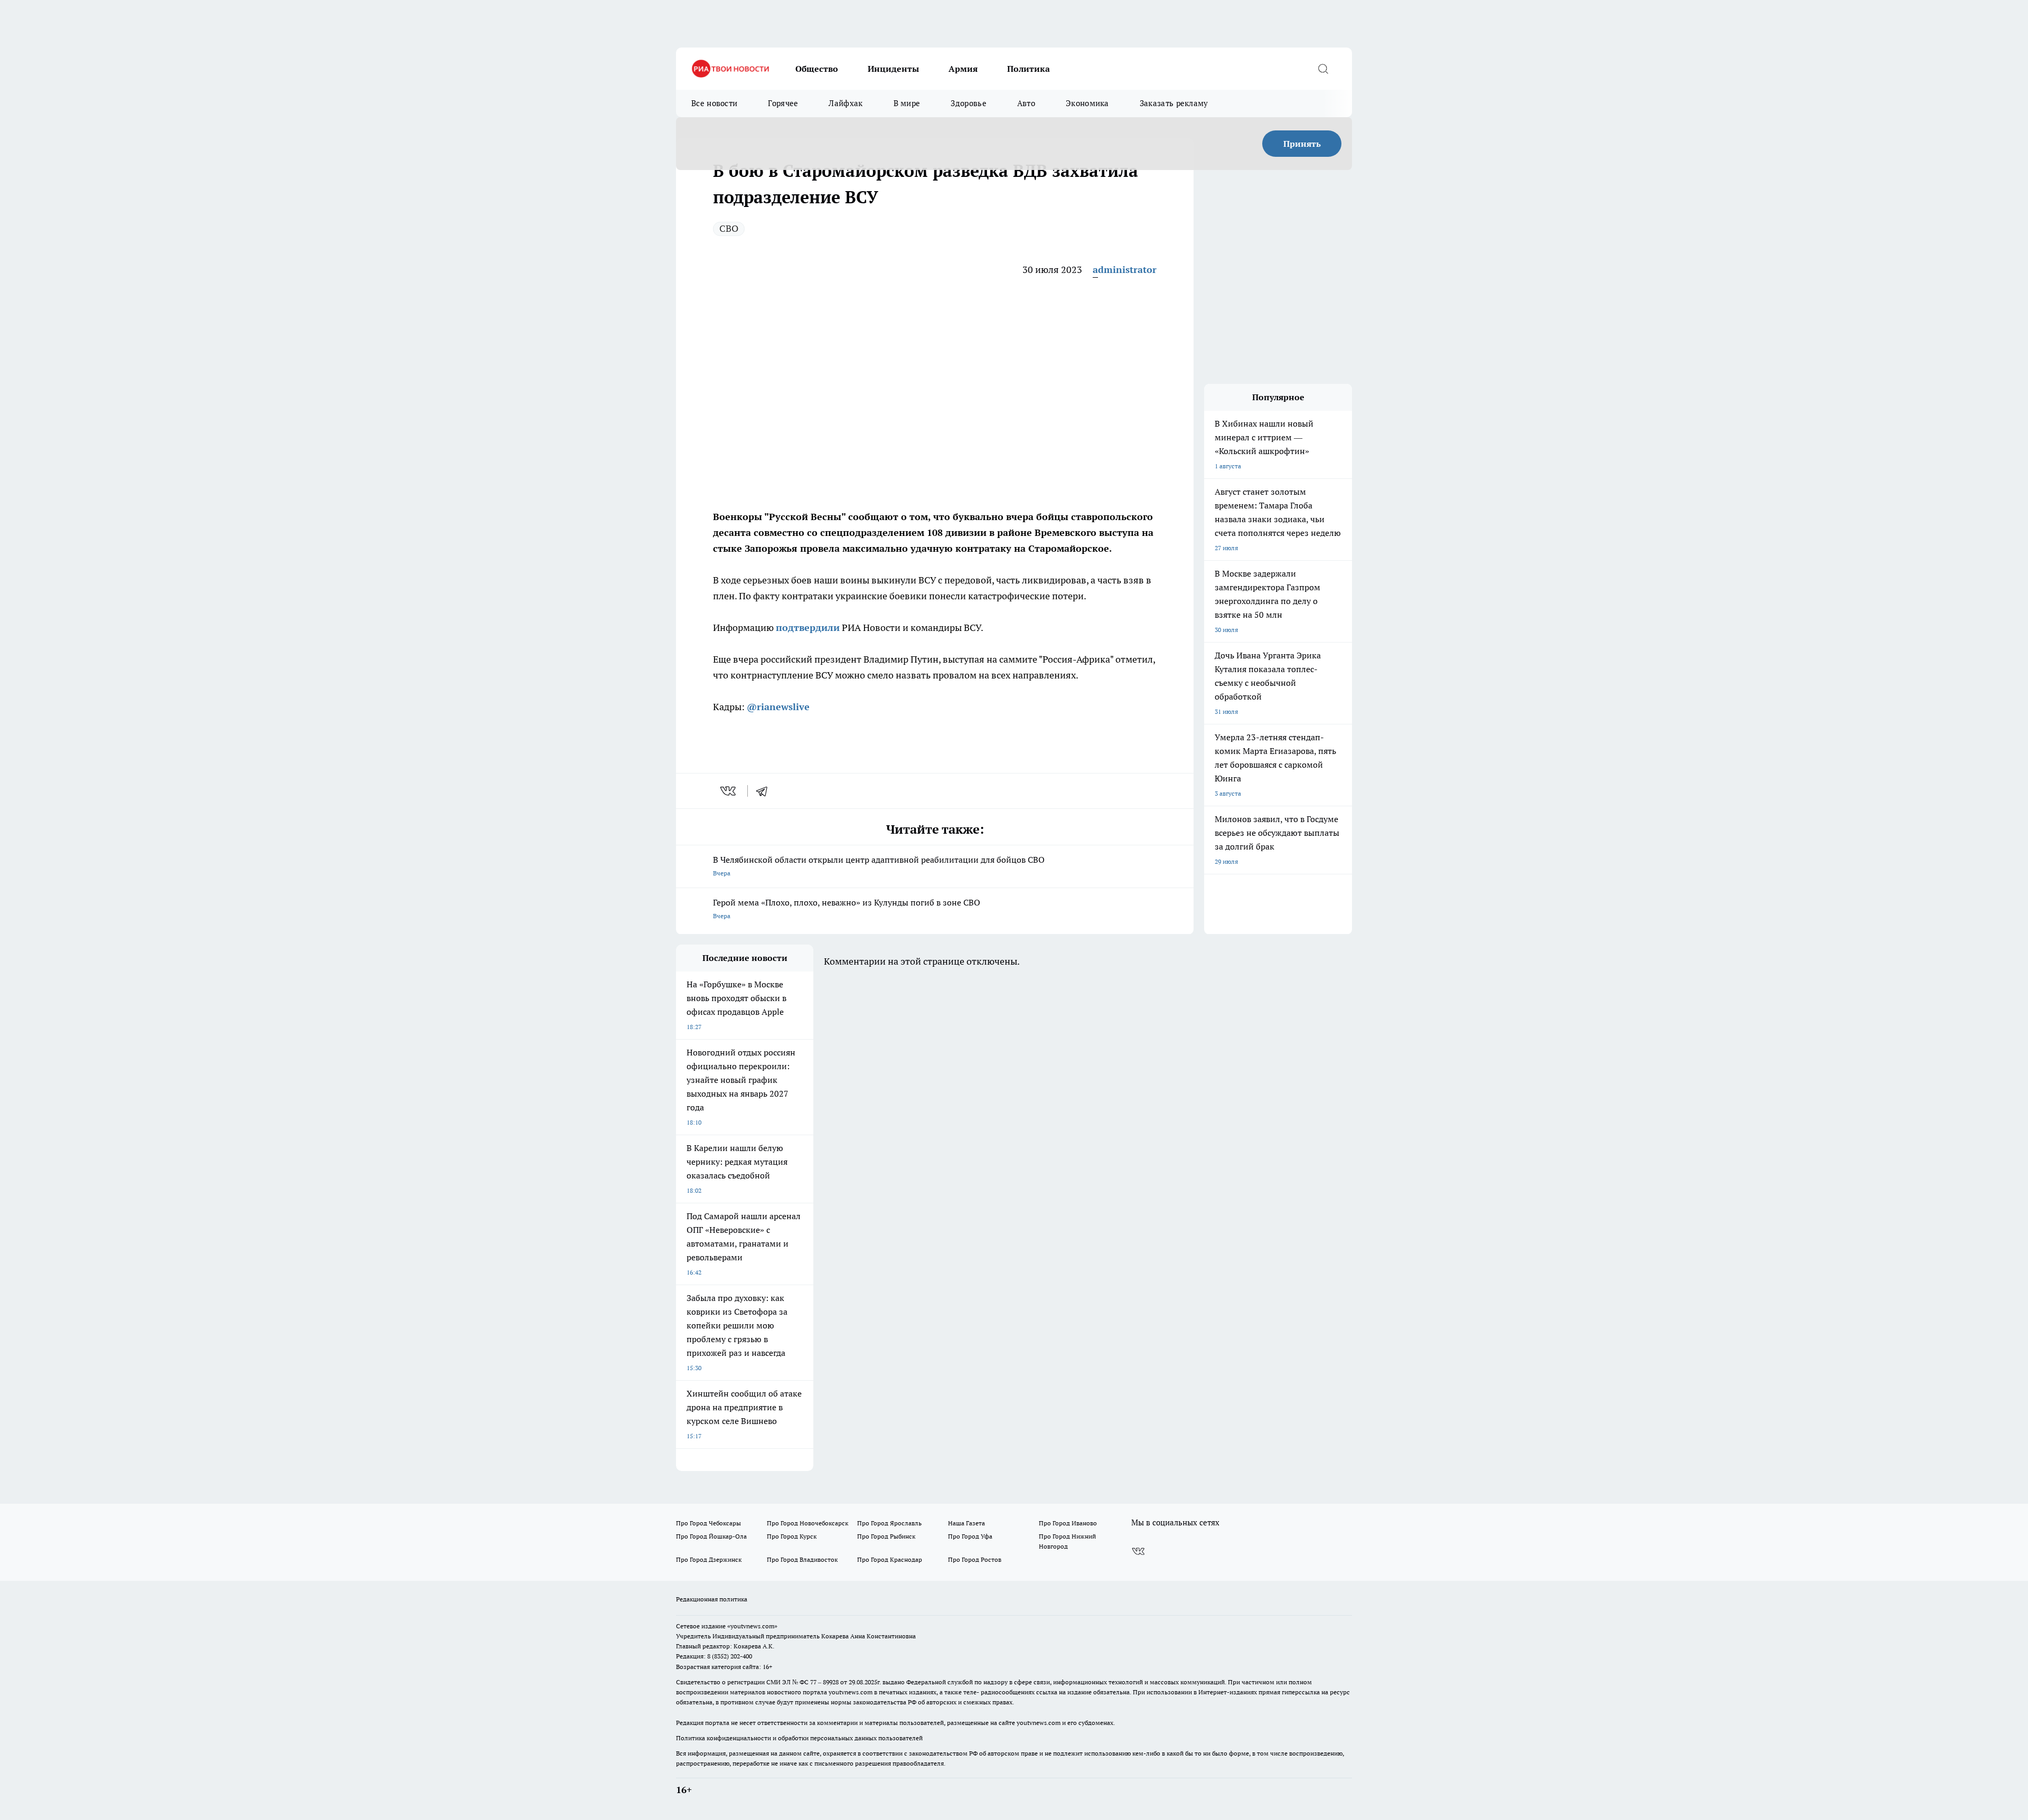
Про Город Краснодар (890, 1559)
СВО (729, 228)
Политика (1029, 69)
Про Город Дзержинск (709, 1559)
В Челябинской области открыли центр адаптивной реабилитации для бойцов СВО (879, 866)
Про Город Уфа (970, 1536)
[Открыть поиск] (1323, 69)
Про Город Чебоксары (708, 1523)
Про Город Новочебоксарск (808, 1523)
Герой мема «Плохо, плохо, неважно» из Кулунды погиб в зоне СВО (847, 908)
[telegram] (765, 791)
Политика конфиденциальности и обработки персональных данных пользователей (799, 1738)
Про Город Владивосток (802, 1559)
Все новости (714, 103)
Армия (963, 69)
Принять (1302, 144)
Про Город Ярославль (889, 1523)
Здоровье (968, 103)
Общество (817, 69)
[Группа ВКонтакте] (1138, 1551)
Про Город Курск (792, 1536)
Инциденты (893, 69)
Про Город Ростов (975, 1559)
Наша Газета (966, 1523)
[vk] (729, 791)
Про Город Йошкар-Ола (711, 1536)
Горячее (783, 103)
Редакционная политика (712, 1599)
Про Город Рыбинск (886, 1536)
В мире (907, 103)
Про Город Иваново (1068, 1523)
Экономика (1087, 103)
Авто (1026, 103)
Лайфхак (846, 103)
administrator (1125, 270)
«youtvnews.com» (752, 1626)
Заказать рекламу (1174, 103)
